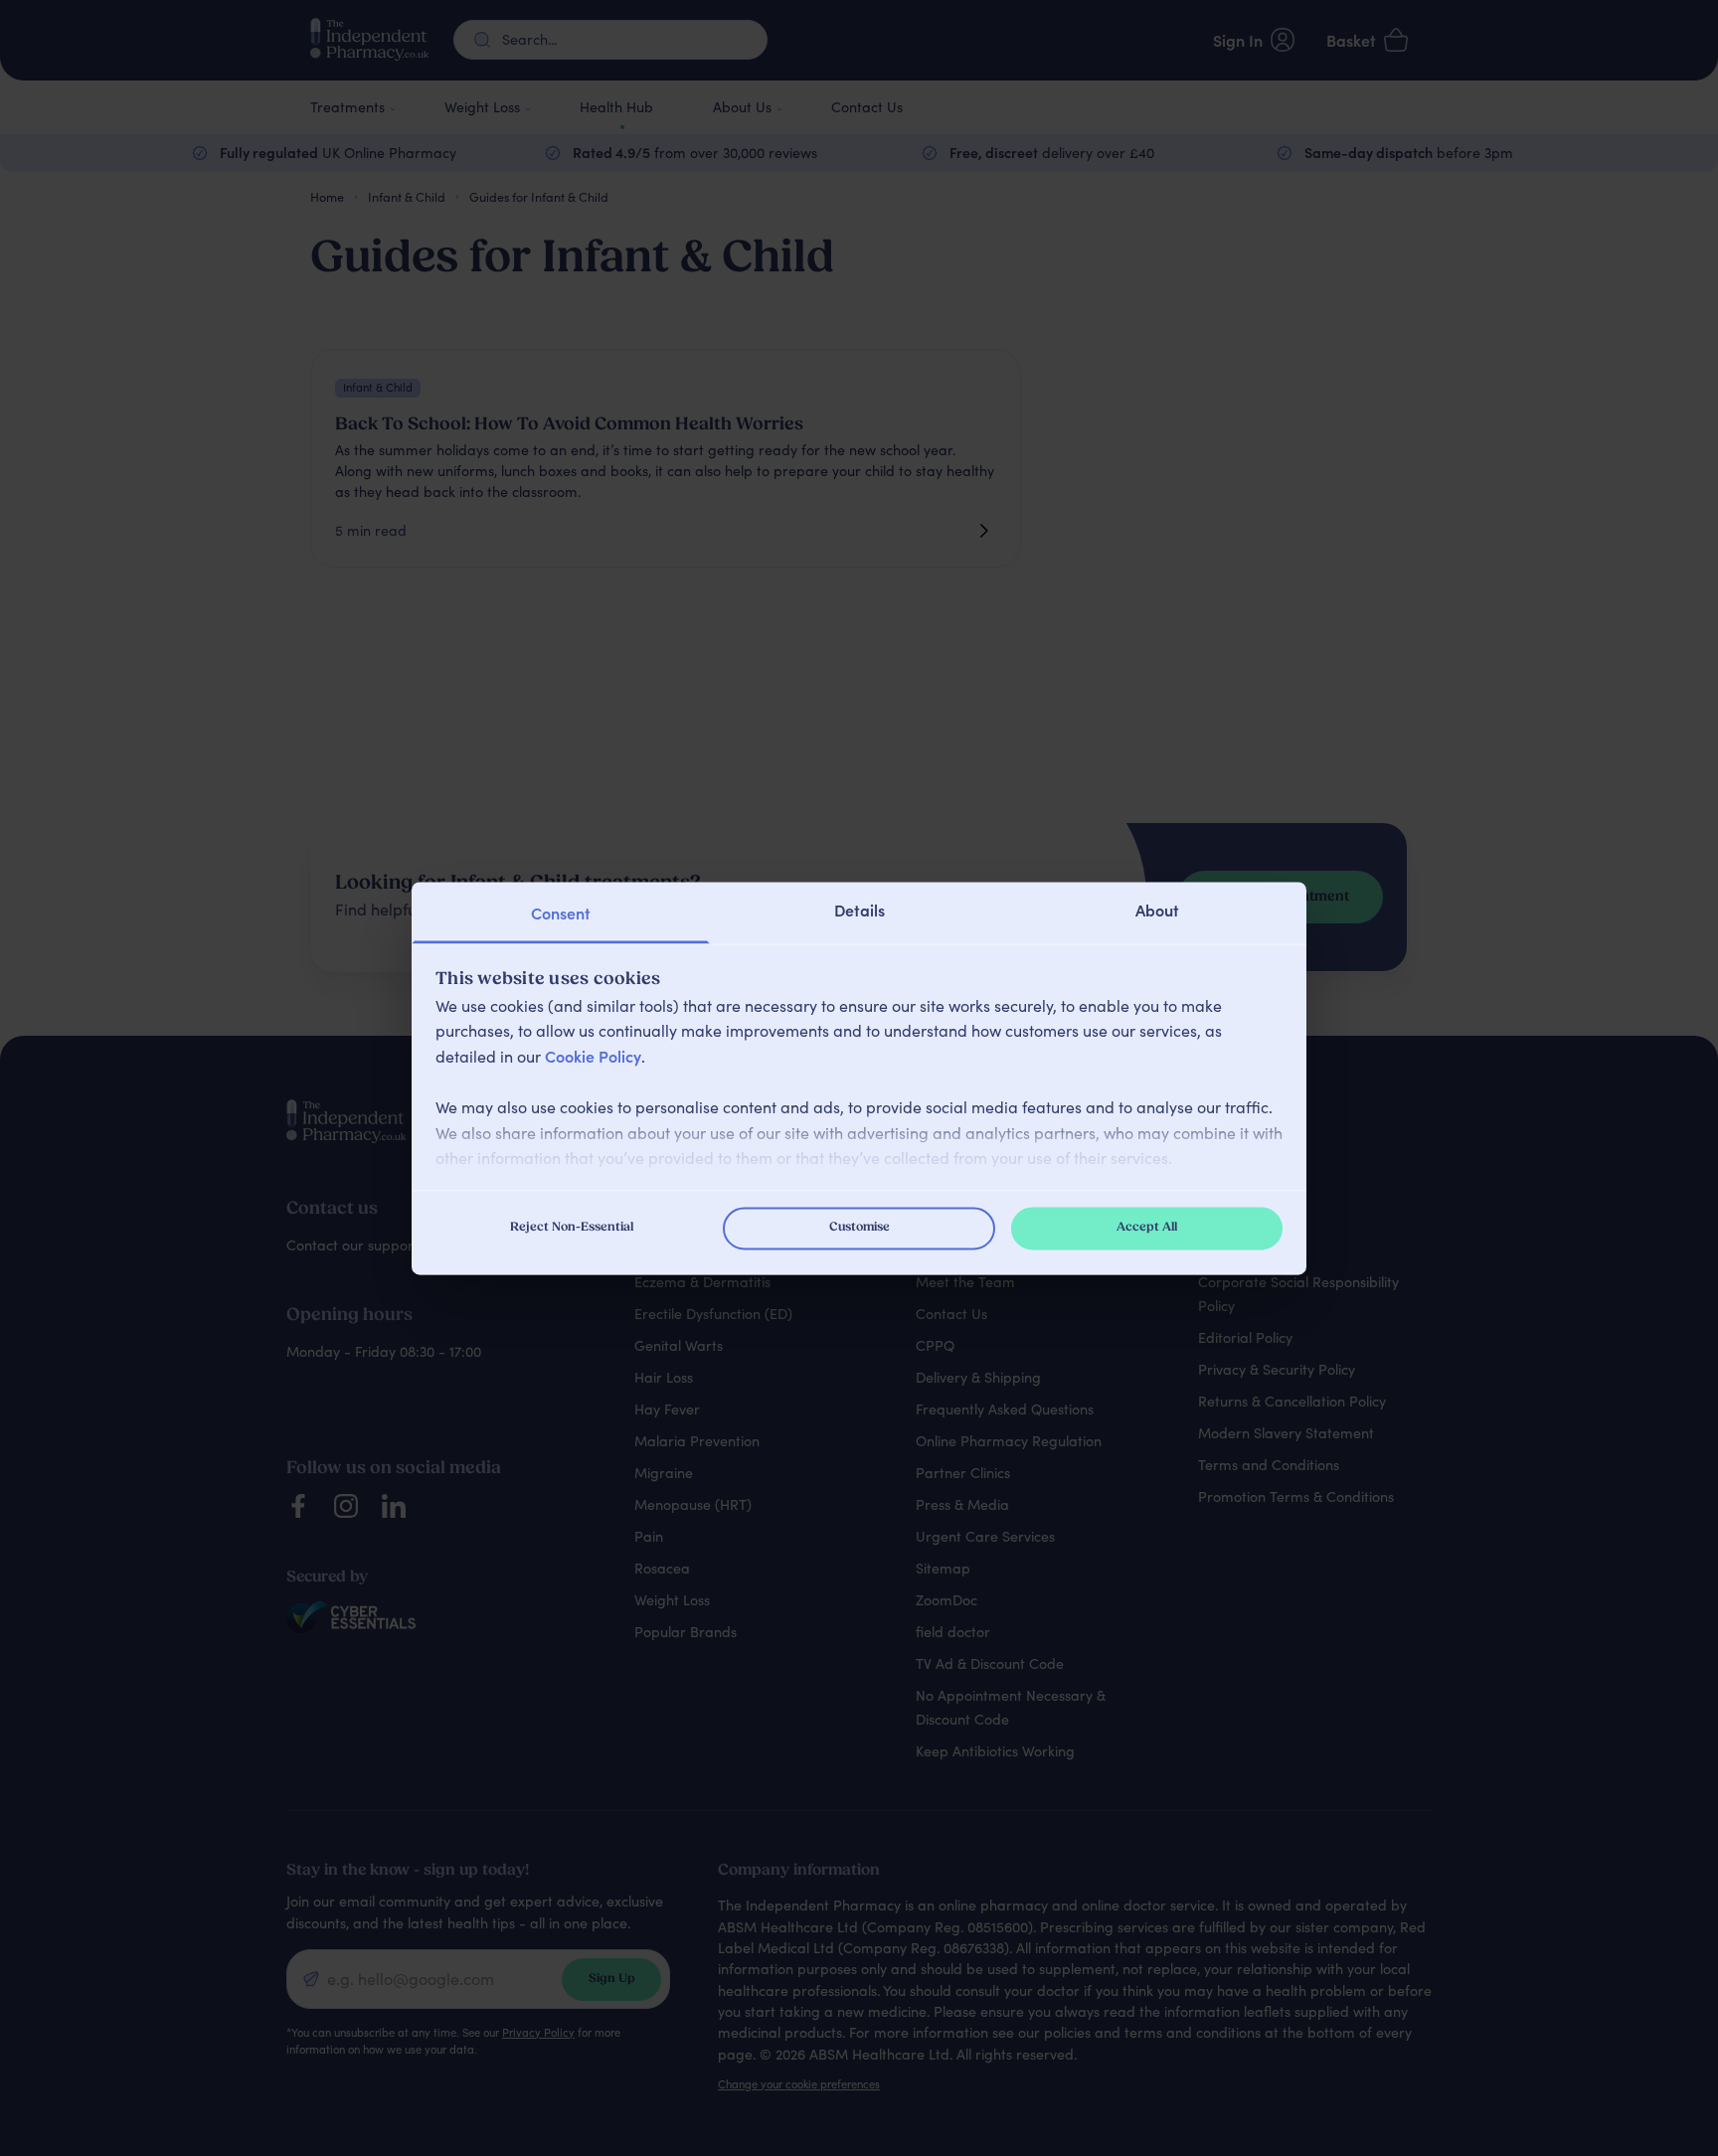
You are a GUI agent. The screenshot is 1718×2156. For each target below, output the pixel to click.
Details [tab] (859, 910)
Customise (859, 1228)
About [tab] (1157, 910)
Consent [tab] (561, 912)
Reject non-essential (572, 1228)
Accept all (1147, 1228)
